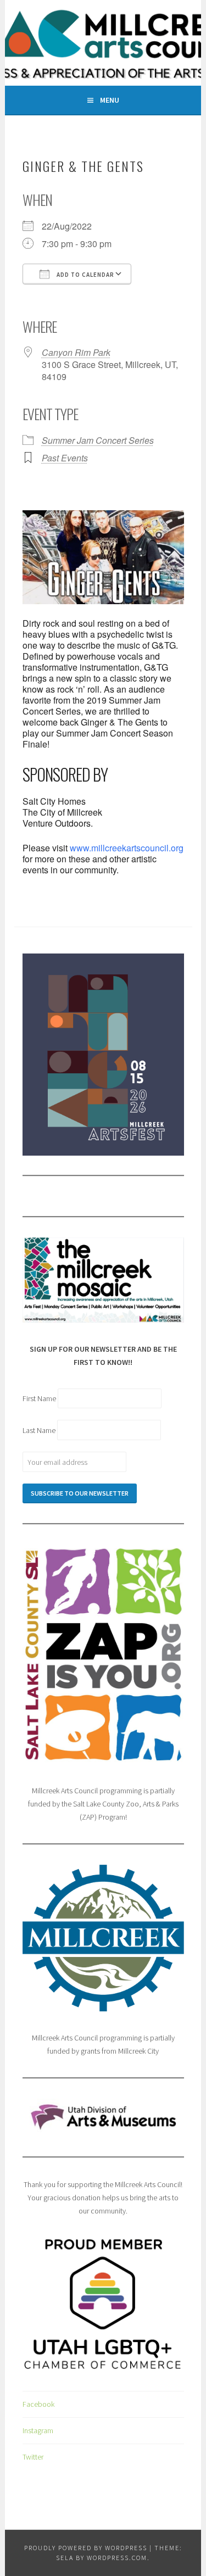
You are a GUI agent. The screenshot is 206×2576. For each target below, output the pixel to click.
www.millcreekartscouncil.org (127, 848)
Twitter (33, 2457)
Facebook (38, 2404)
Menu (110, 100)
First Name (40, 1398)
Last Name (40, 1430)
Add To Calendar (85, 275)
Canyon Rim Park (76, 352)
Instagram (38, 2430)
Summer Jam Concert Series (98, 440)
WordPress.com (117, 2558)
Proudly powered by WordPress (86, 2548)
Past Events (65, 458)
